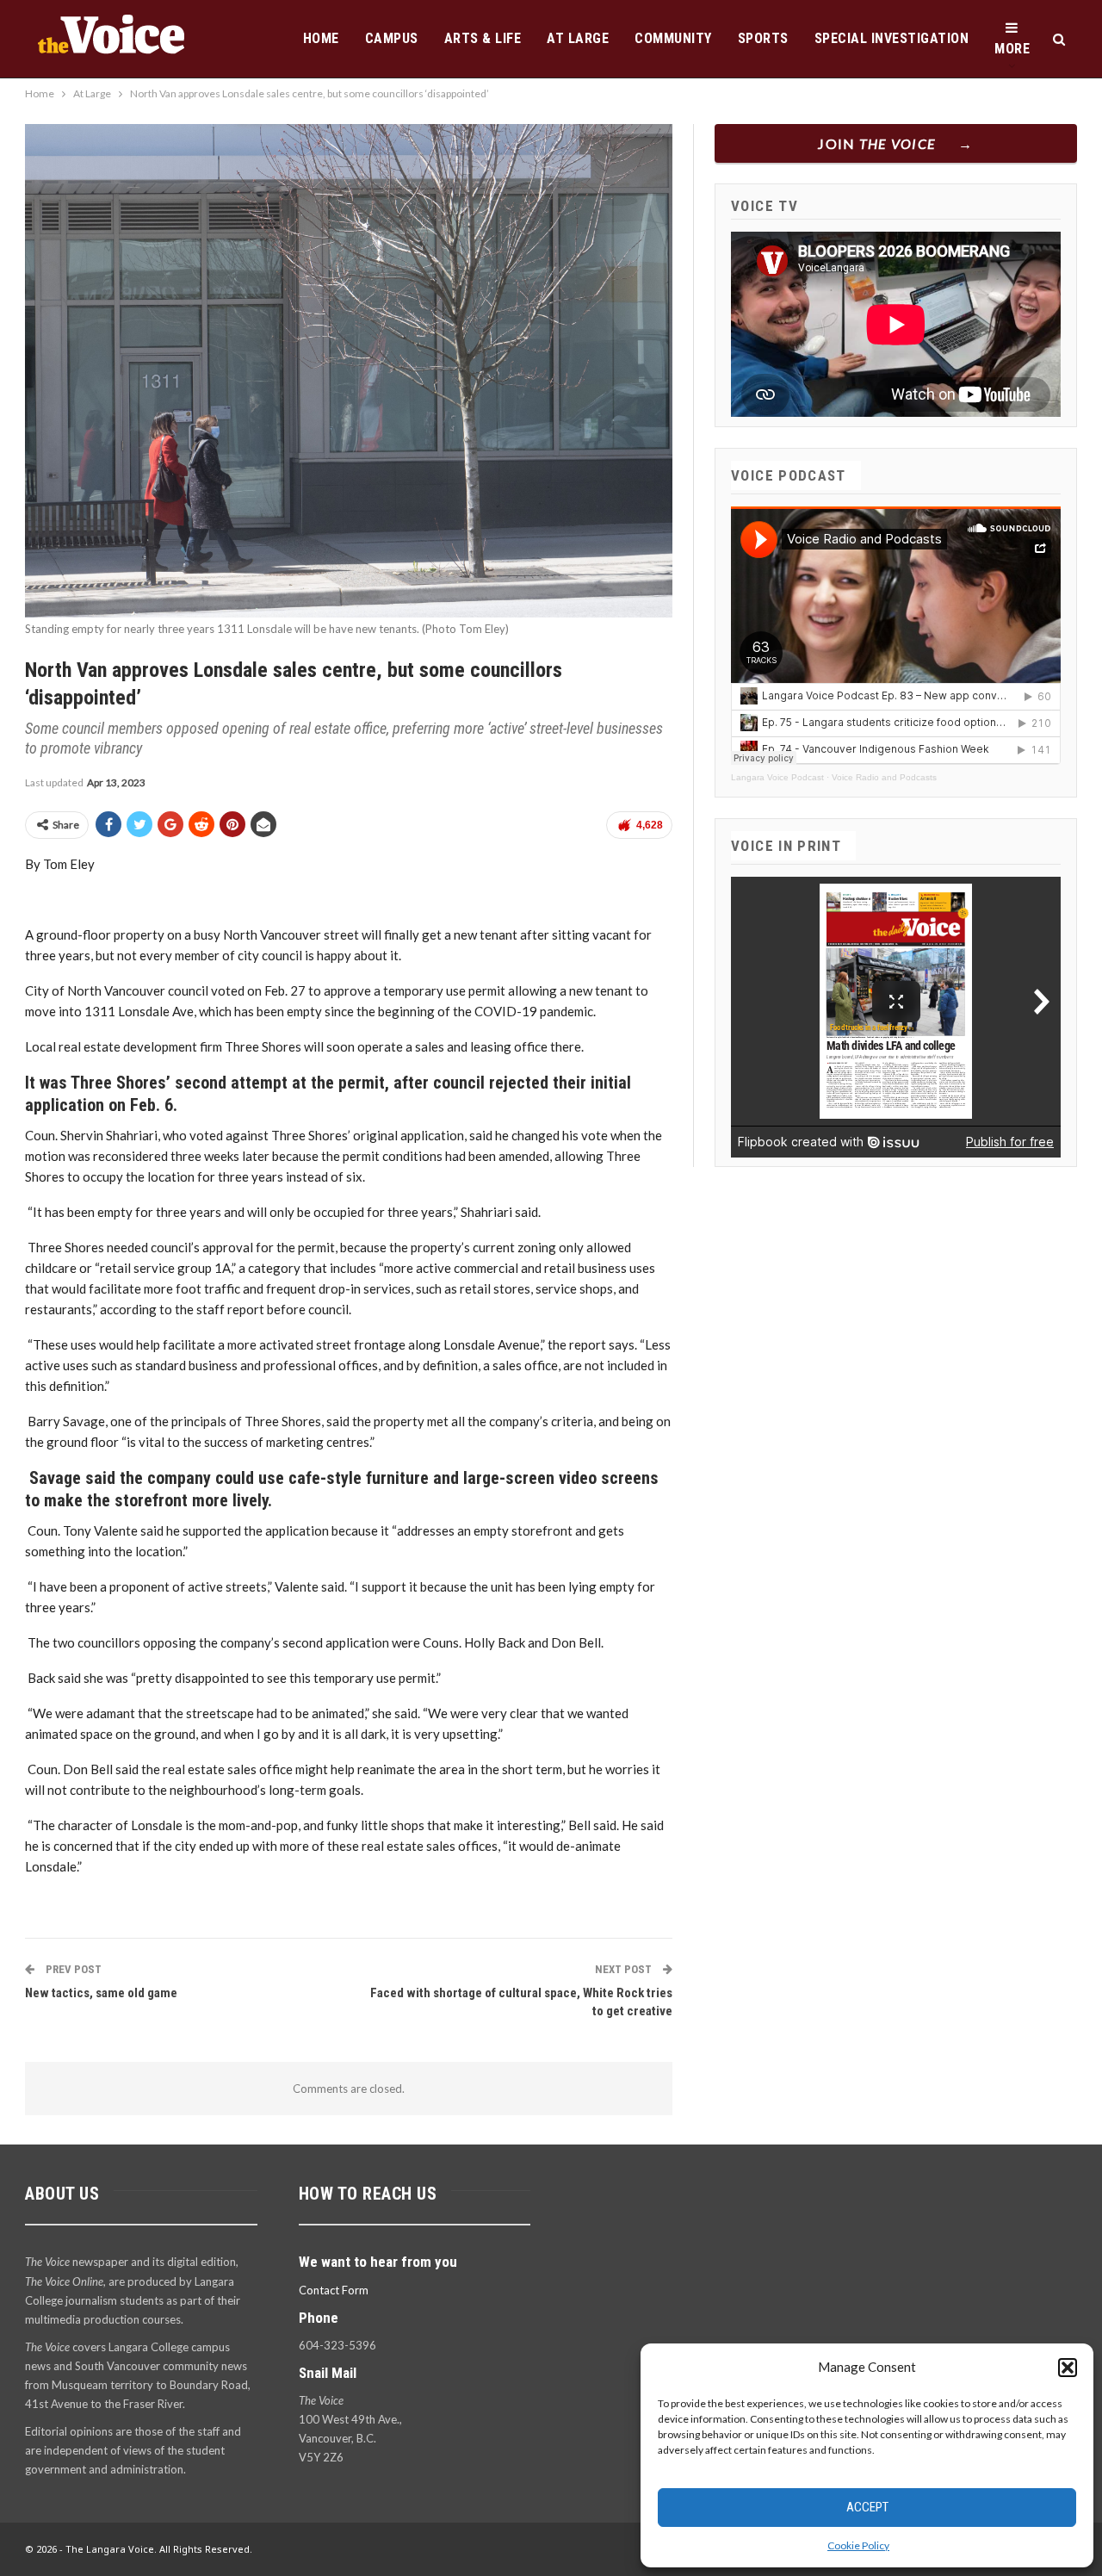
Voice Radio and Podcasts (884, 777)
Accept (867, 2507)
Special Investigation (892, 38)
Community (673, 38)
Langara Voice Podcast (777, 777)
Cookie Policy (858, 2545)
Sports (763, 38)
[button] (1068, 2368)
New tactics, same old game (101, 1993)
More (1012, 49)
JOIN (877, 143)
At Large (578, 38)
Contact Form (334, 2290)
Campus (392, 38)
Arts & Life (483, 38)
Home (321, 38)
